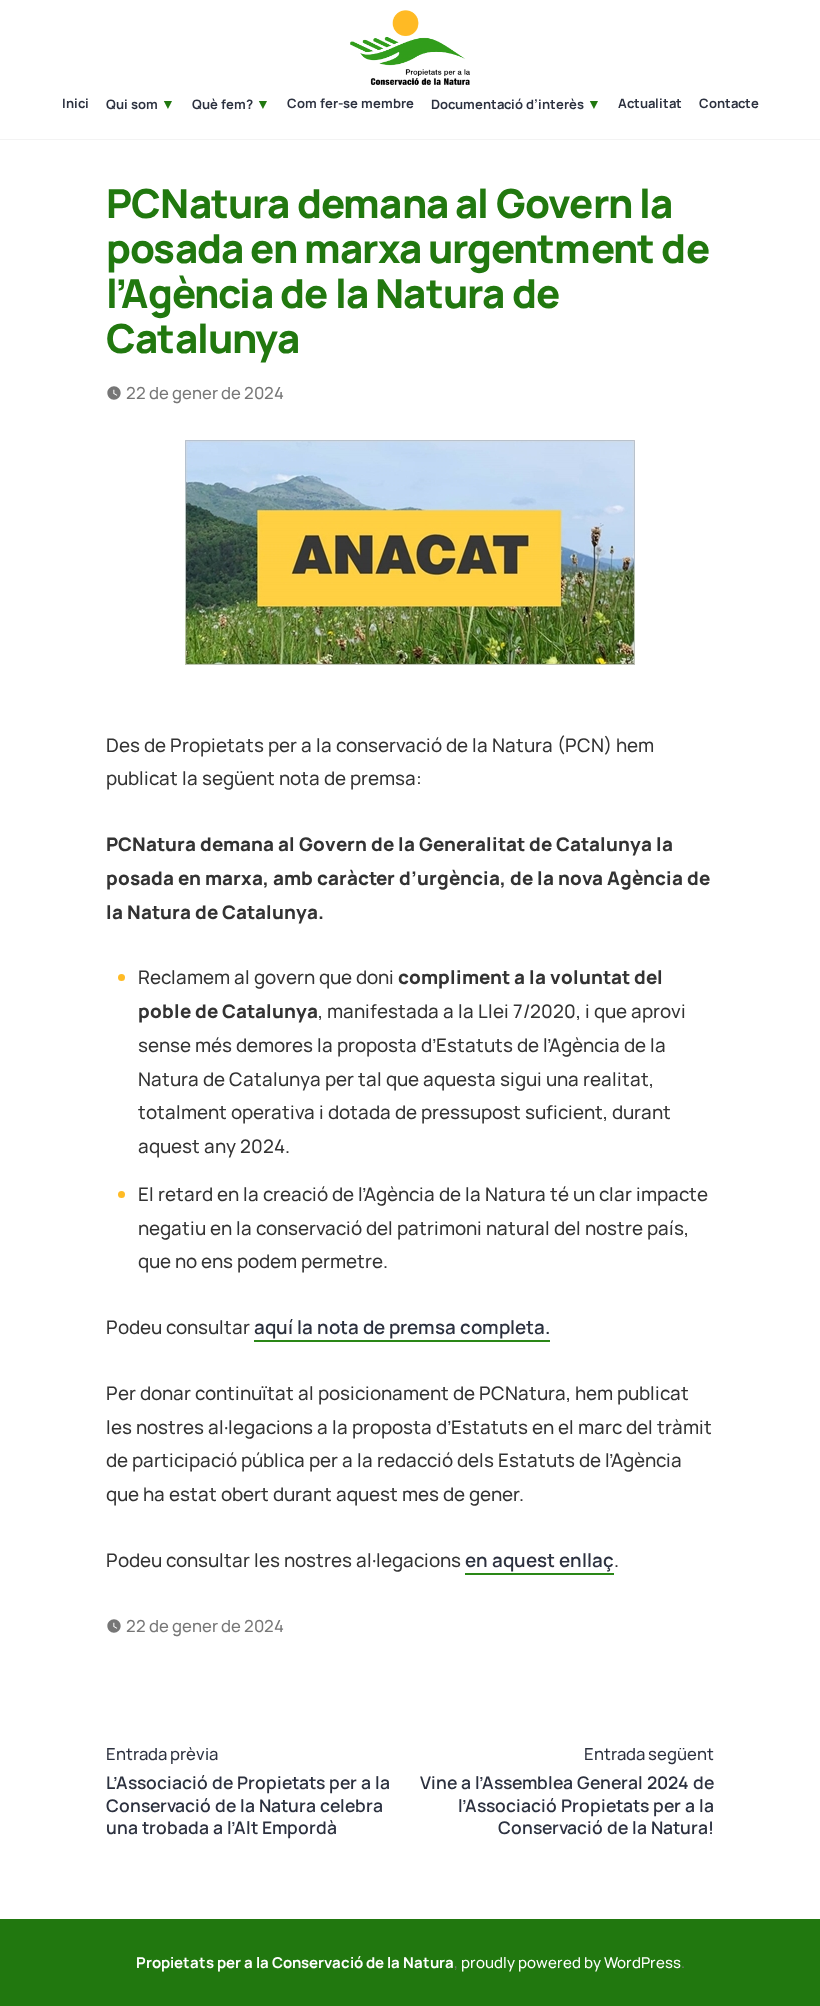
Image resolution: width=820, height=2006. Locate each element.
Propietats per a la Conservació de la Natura (295, 1962)
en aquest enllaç (539, 1560)
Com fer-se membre (350, 104)
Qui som (132, 104)
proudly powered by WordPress (571, 1962)
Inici (75, 104)
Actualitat (650, 104)
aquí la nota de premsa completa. (402, 1327)
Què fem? (222, 104)
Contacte (729, 104)
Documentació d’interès (507, 104)
